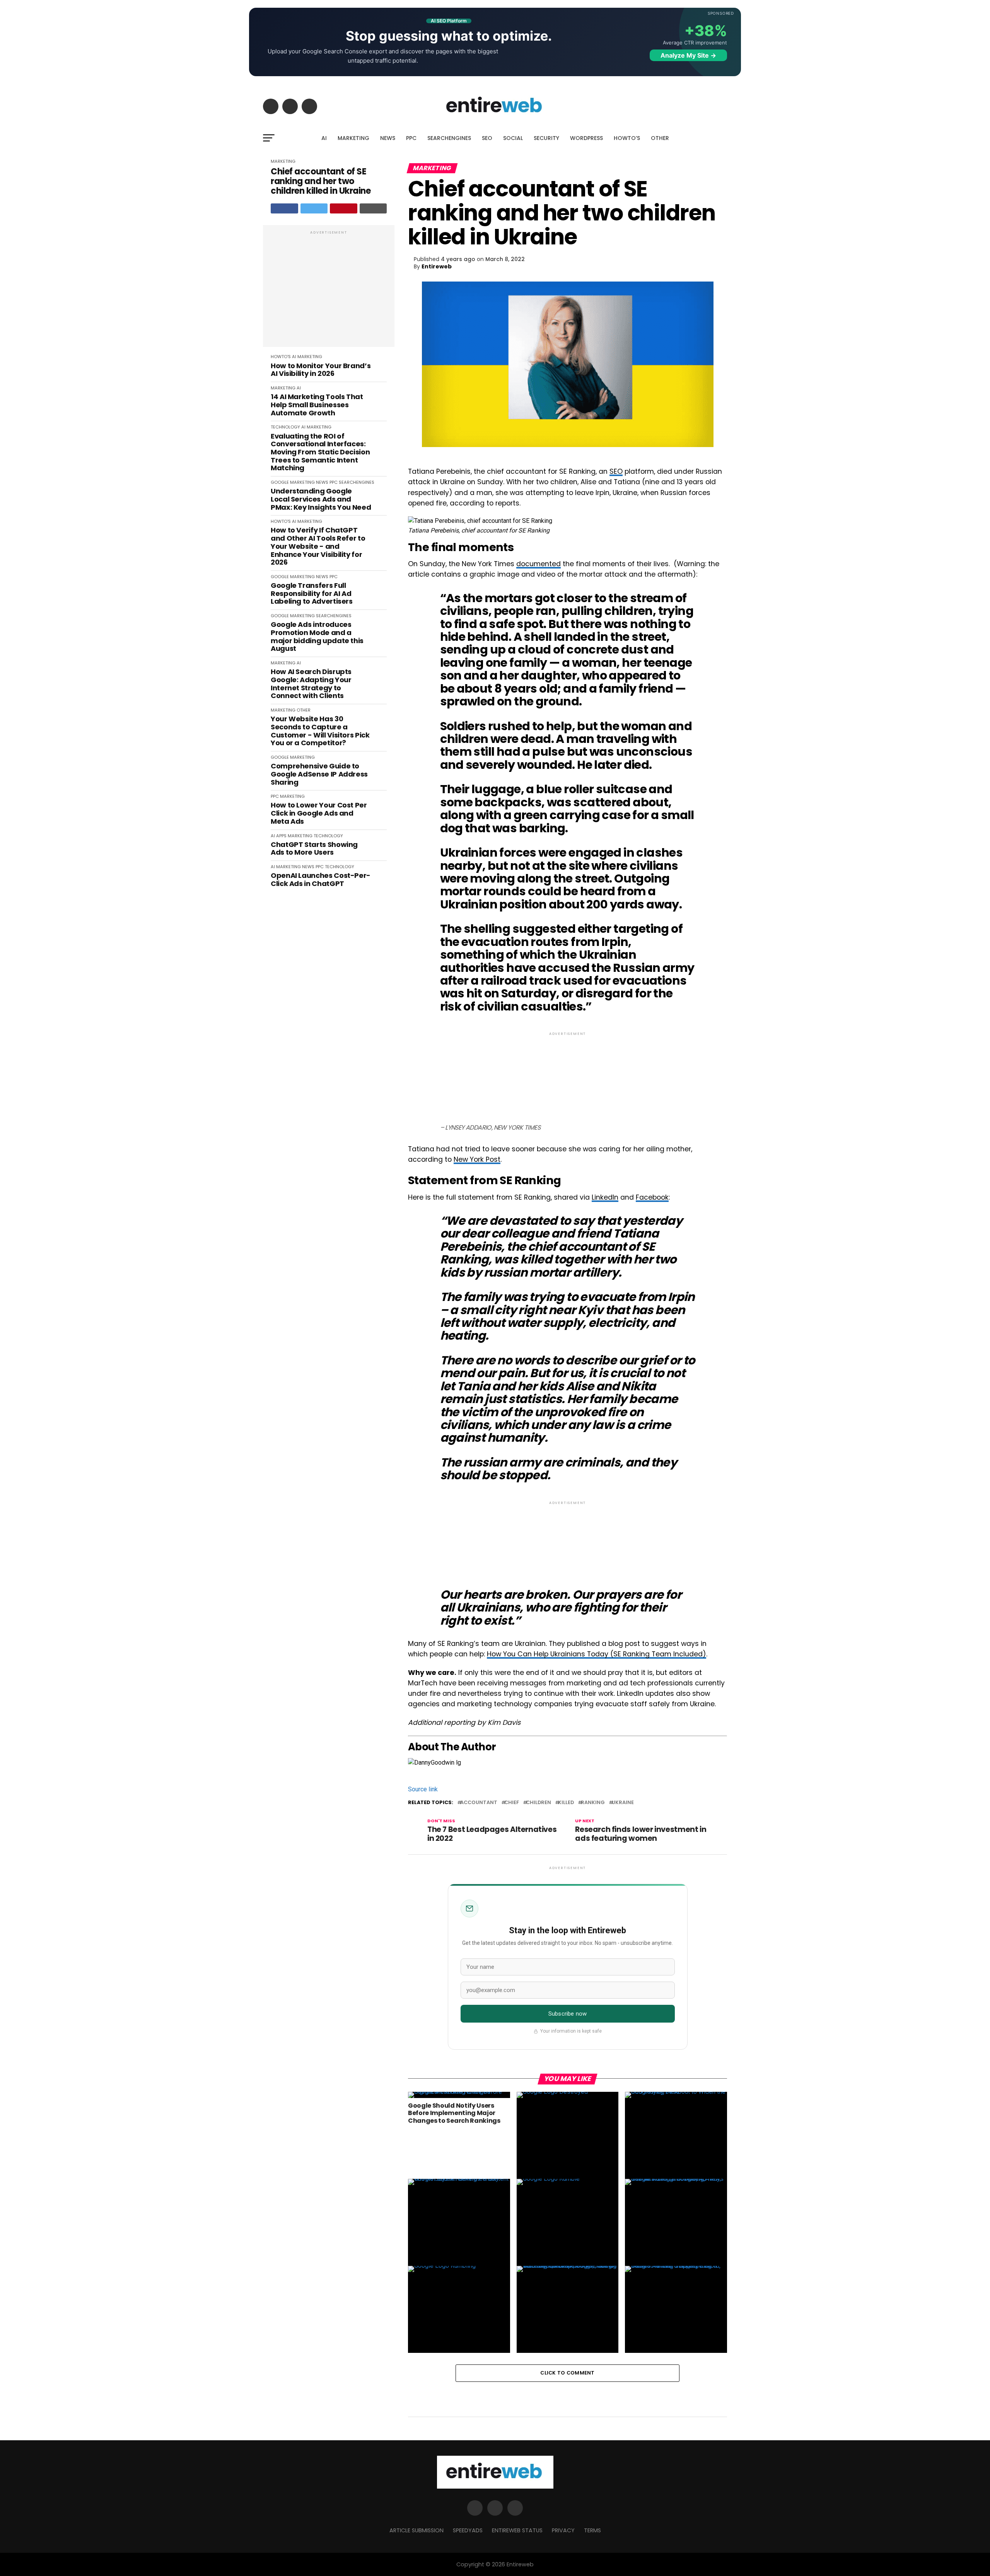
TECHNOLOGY (285, 427)
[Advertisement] (329, 290)
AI (324, 138)
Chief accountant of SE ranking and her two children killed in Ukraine (321, 181)
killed (566, 1803)
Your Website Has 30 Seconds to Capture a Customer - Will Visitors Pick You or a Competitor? (320, 731)
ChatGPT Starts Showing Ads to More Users (314, 849)
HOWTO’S (627, 138)
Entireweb (437, 266)
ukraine (623, 1803)
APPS (281, 836)
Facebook (652, 1197)
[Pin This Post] (344, 208)
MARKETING (353, 138)
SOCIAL (513, 138)
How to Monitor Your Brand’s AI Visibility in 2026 (321, 370)
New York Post (477, 1159)
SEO (487, 138)
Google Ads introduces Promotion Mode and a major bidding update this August (317, 637)
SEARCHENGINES (449, 138)
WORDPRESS (586, 138)
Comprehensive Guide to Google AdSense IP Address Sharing (319, 774)
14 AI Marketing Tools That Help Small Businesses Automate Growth (317, 405)
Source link (423, 1789)
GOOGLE (280, 482)
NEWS (388, 138)
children (539, 1803)
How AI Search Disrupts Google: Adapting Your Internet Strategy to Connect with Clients (311, 684)
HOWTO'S (281, 357)
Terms (592, 2530)
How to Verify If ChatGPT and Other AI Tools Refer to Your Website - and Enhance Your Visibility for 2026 (318, 546)
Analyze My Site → (688, 55)
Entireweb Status (517, 2530)
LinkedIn (605, 1197)
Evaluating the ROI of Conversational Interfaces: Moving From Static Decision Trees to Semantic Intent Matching (320, 452)
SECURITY (546, 138)
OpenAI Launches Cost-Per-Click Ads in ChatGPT (321, 880)
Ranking (593, 1803)
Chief (512, 1803)
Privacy (563, 2530)
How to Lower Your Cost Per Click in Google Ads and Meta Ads (319, 813)
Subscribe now (568, 2014)
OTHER (660, 138)
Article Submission (416, 2530)
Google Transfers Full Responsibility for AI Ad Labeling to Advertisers (312, 594)
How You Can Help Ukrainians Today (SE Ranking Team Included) (597, 1654)
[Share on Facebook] (284, 208)
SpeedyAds (468, 2530)
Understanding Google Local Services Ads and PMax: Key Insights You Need (321, 499)
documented (539, 564)
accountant (479, 1803)
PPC (411, 138)
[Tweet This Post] (314, 208)
